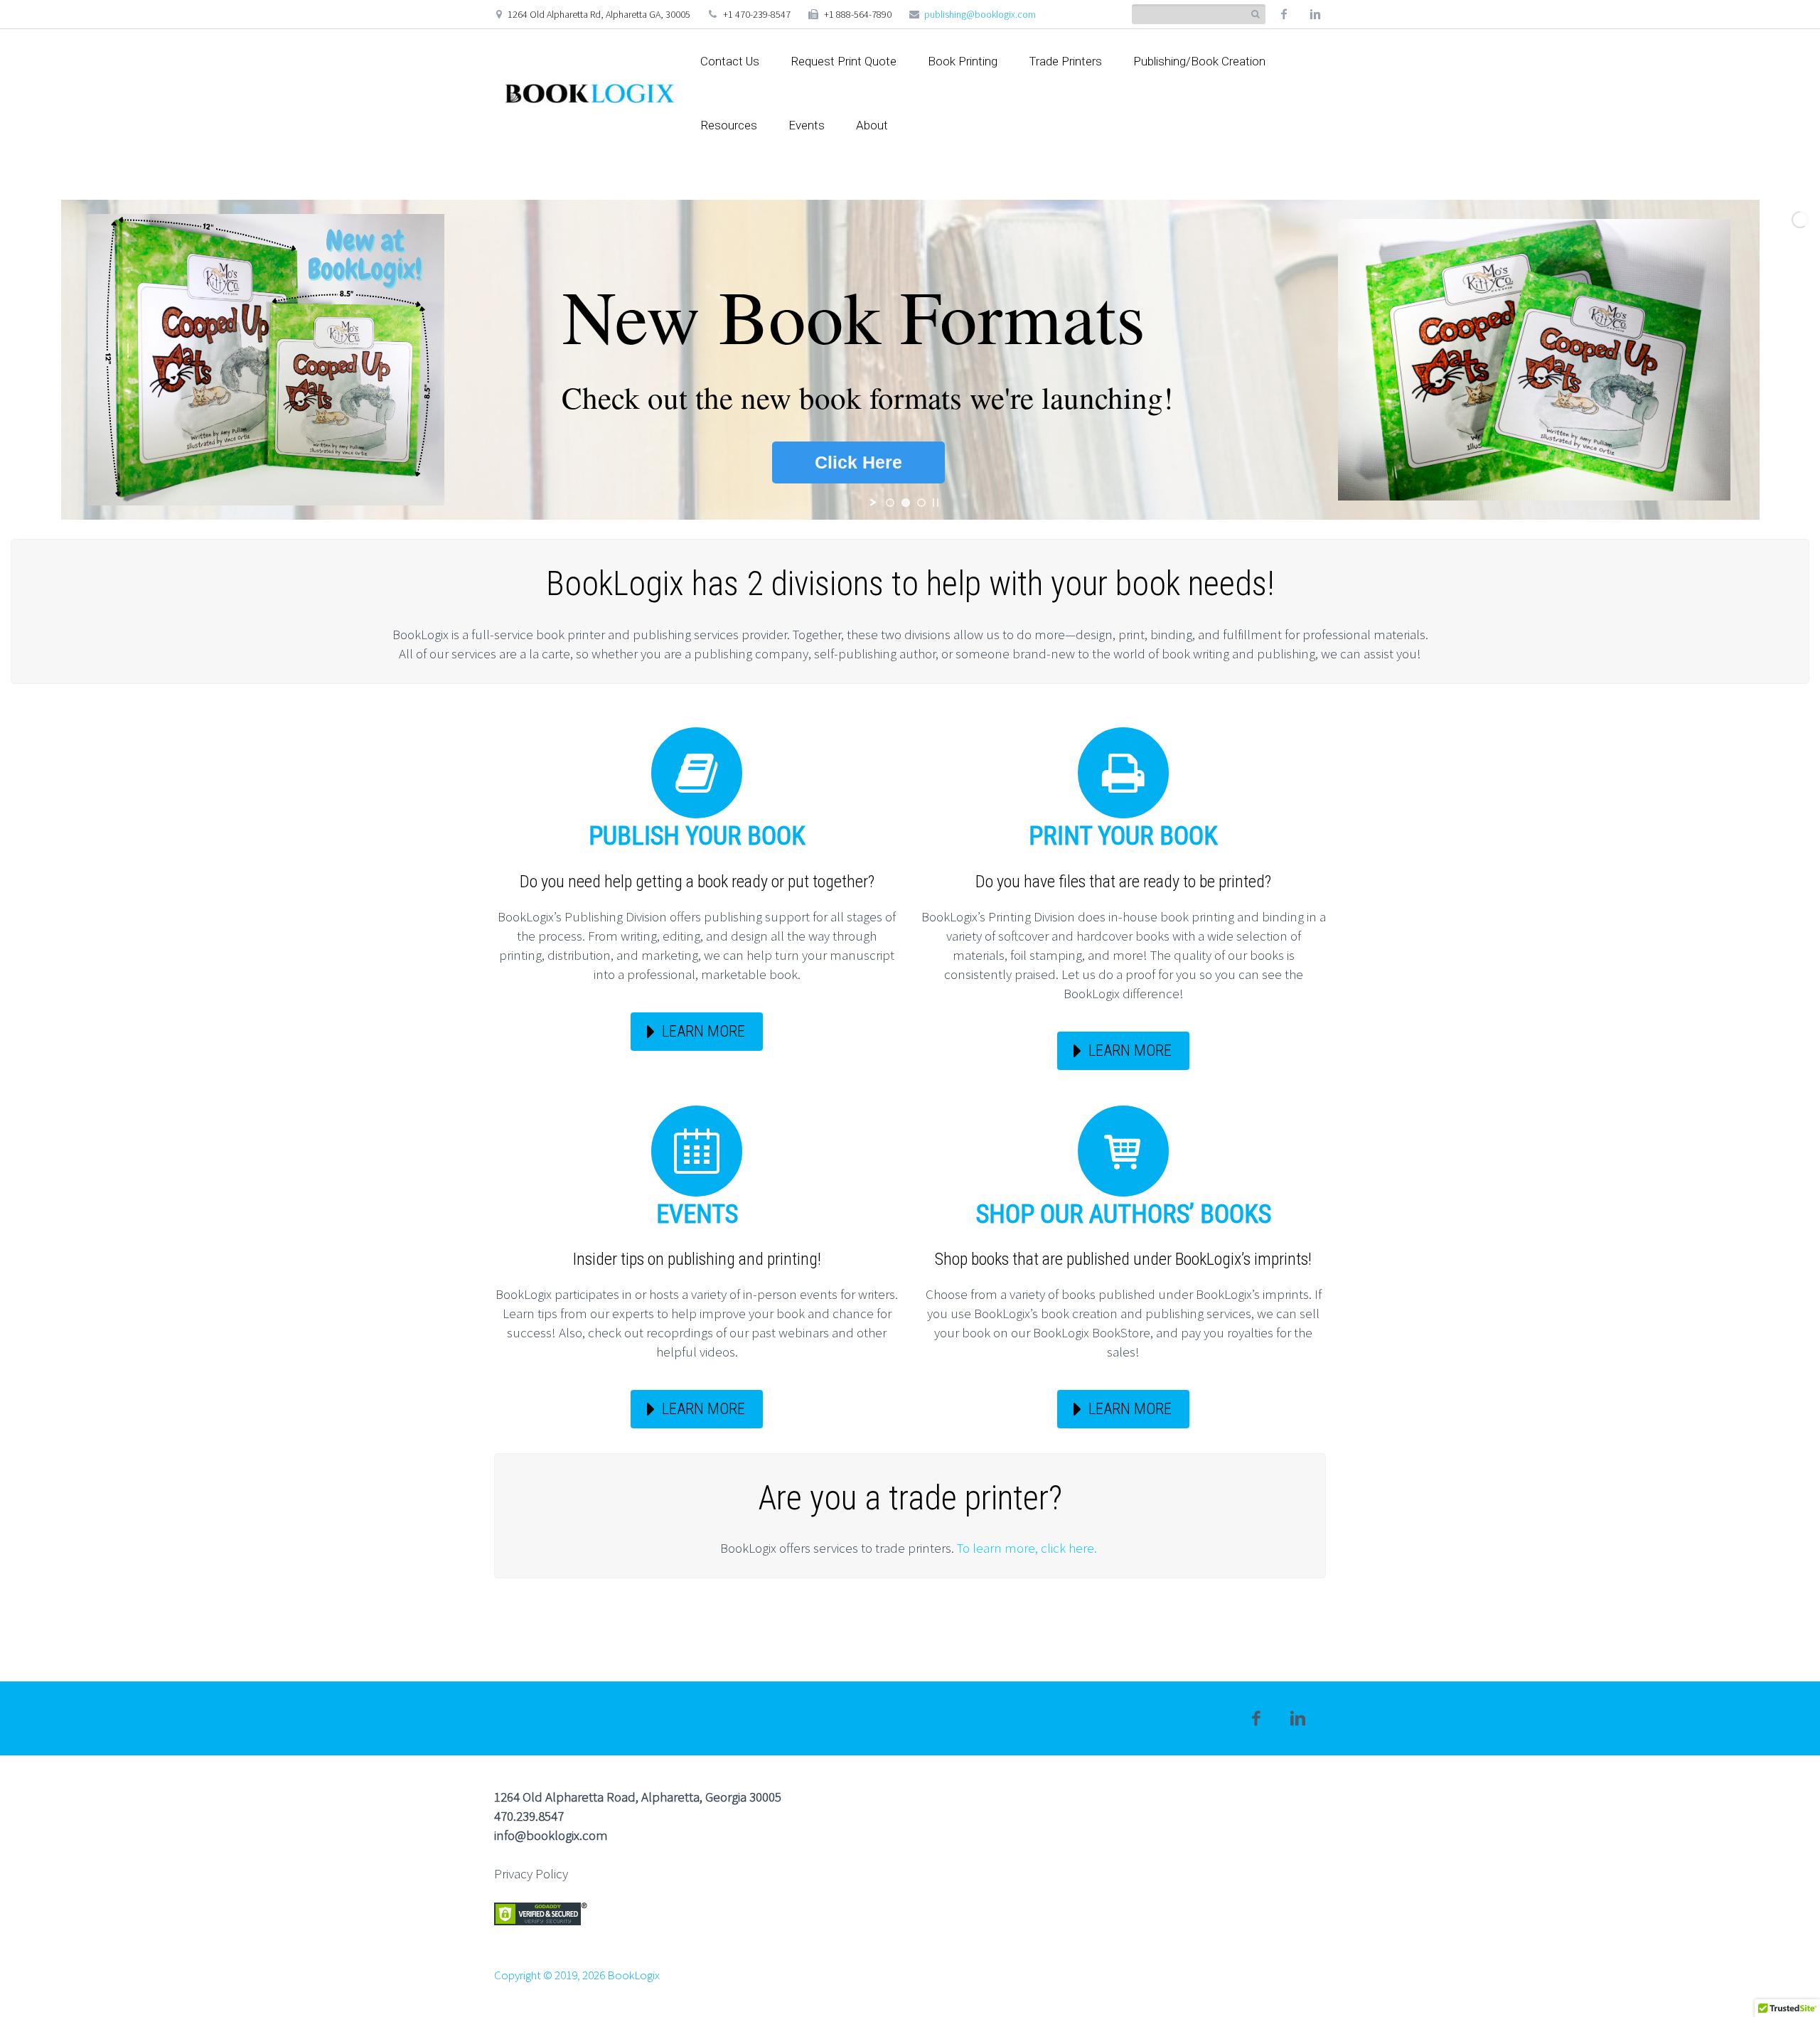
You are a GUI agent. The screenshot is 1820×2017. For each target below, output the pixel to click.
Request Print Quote (844, 61)
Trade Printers (1065, 61)
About (872, 125)
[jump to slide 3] (921, 503)
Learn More (703, 1031)
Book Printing (963, 61)
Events (807, 125)
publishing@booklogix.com (980, 14)
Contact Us (730, 61)
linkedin (1315, 14)
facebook (1284, 14)
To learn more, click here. (1028, 1548)
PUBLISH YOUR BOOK (697, 836)
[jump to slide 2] (906, 503)
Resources (729, 125)
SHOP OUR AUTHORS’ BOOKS (1124, 1214)
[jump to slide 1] (890, 503)
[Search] (1255, 15)
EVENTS (697, 1214)
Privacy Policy (531, 1873)
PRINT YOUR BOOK (1123, 836)
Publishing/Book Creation (1199, 61)
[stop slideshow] (936, 503)
